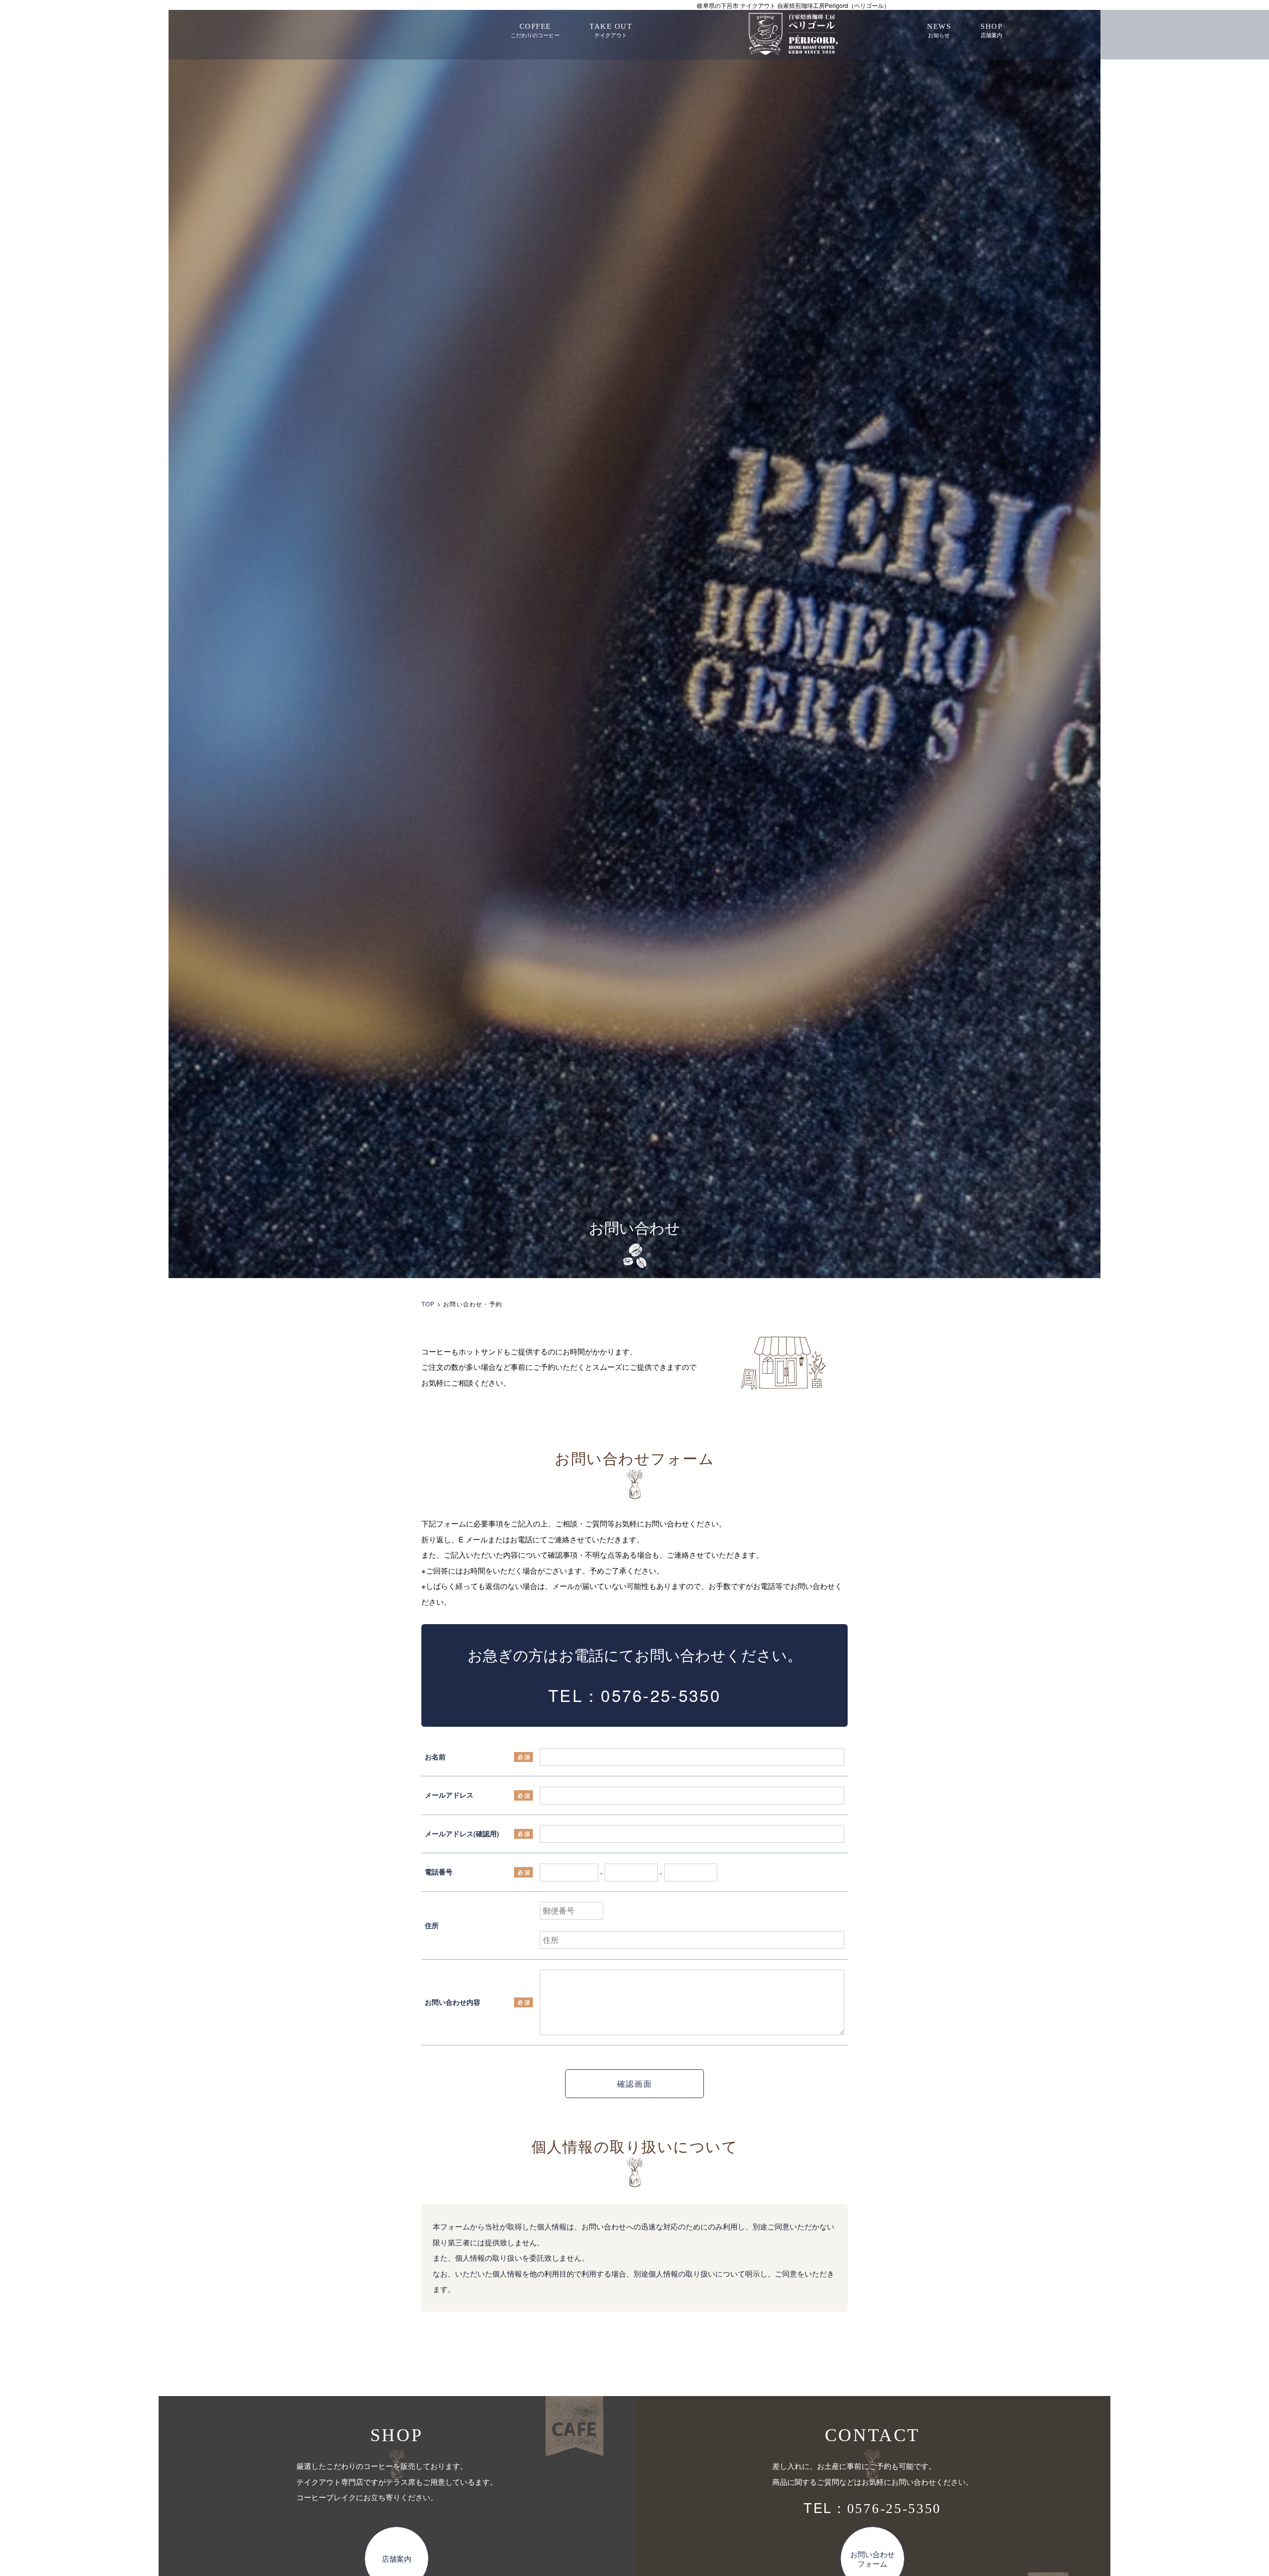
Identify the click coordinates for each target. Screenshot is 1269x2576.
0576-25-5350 (661, 1695)
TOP (428, 1304)
